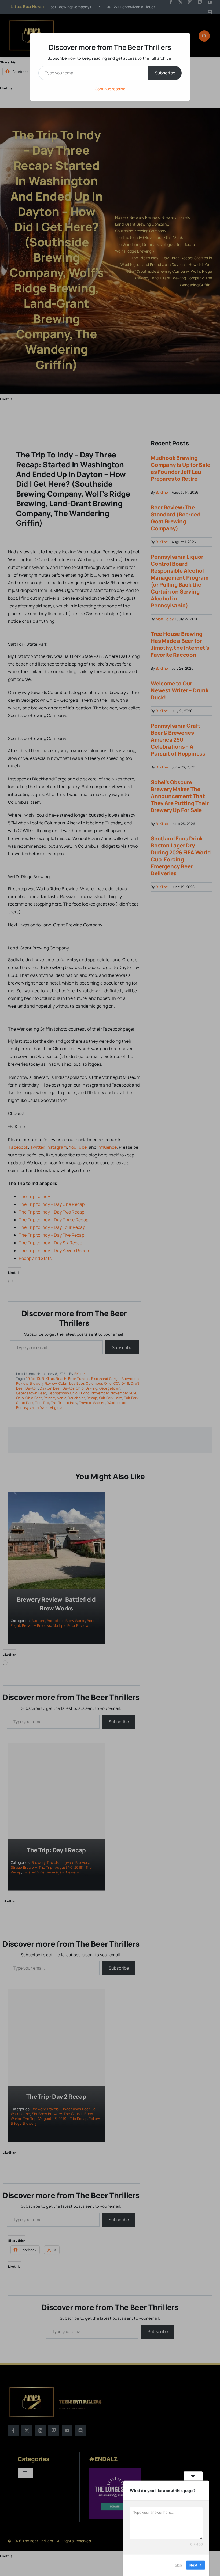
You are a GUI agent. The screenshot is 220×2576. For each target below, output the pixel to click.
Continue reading (110, 89)
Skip (178, 2565)
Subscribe (165, 73)
